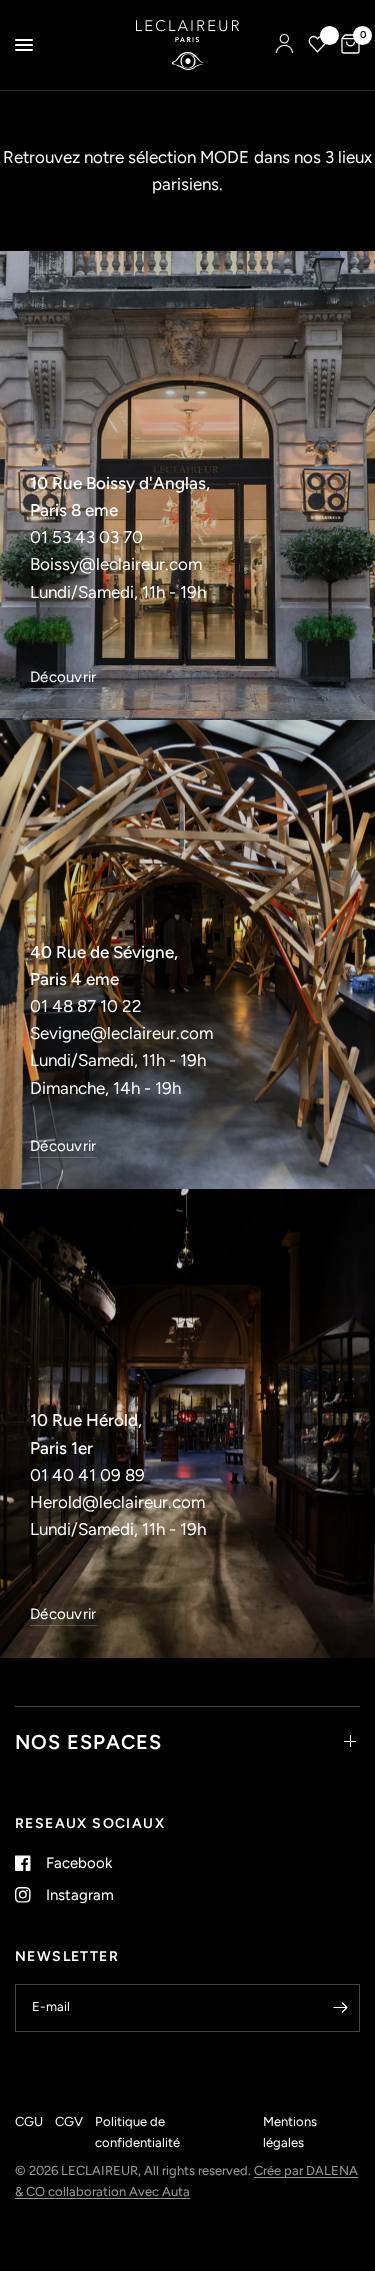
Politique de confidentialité (137, 2132)
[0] (347, 45)
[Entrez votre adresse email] (340, 2008)
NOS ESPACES (88, 1742)
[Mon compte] (284, 45)
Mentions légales (290, 2132)
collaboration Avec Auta (119, 2191)
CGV (69, 2121)
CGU (29, 2121)
